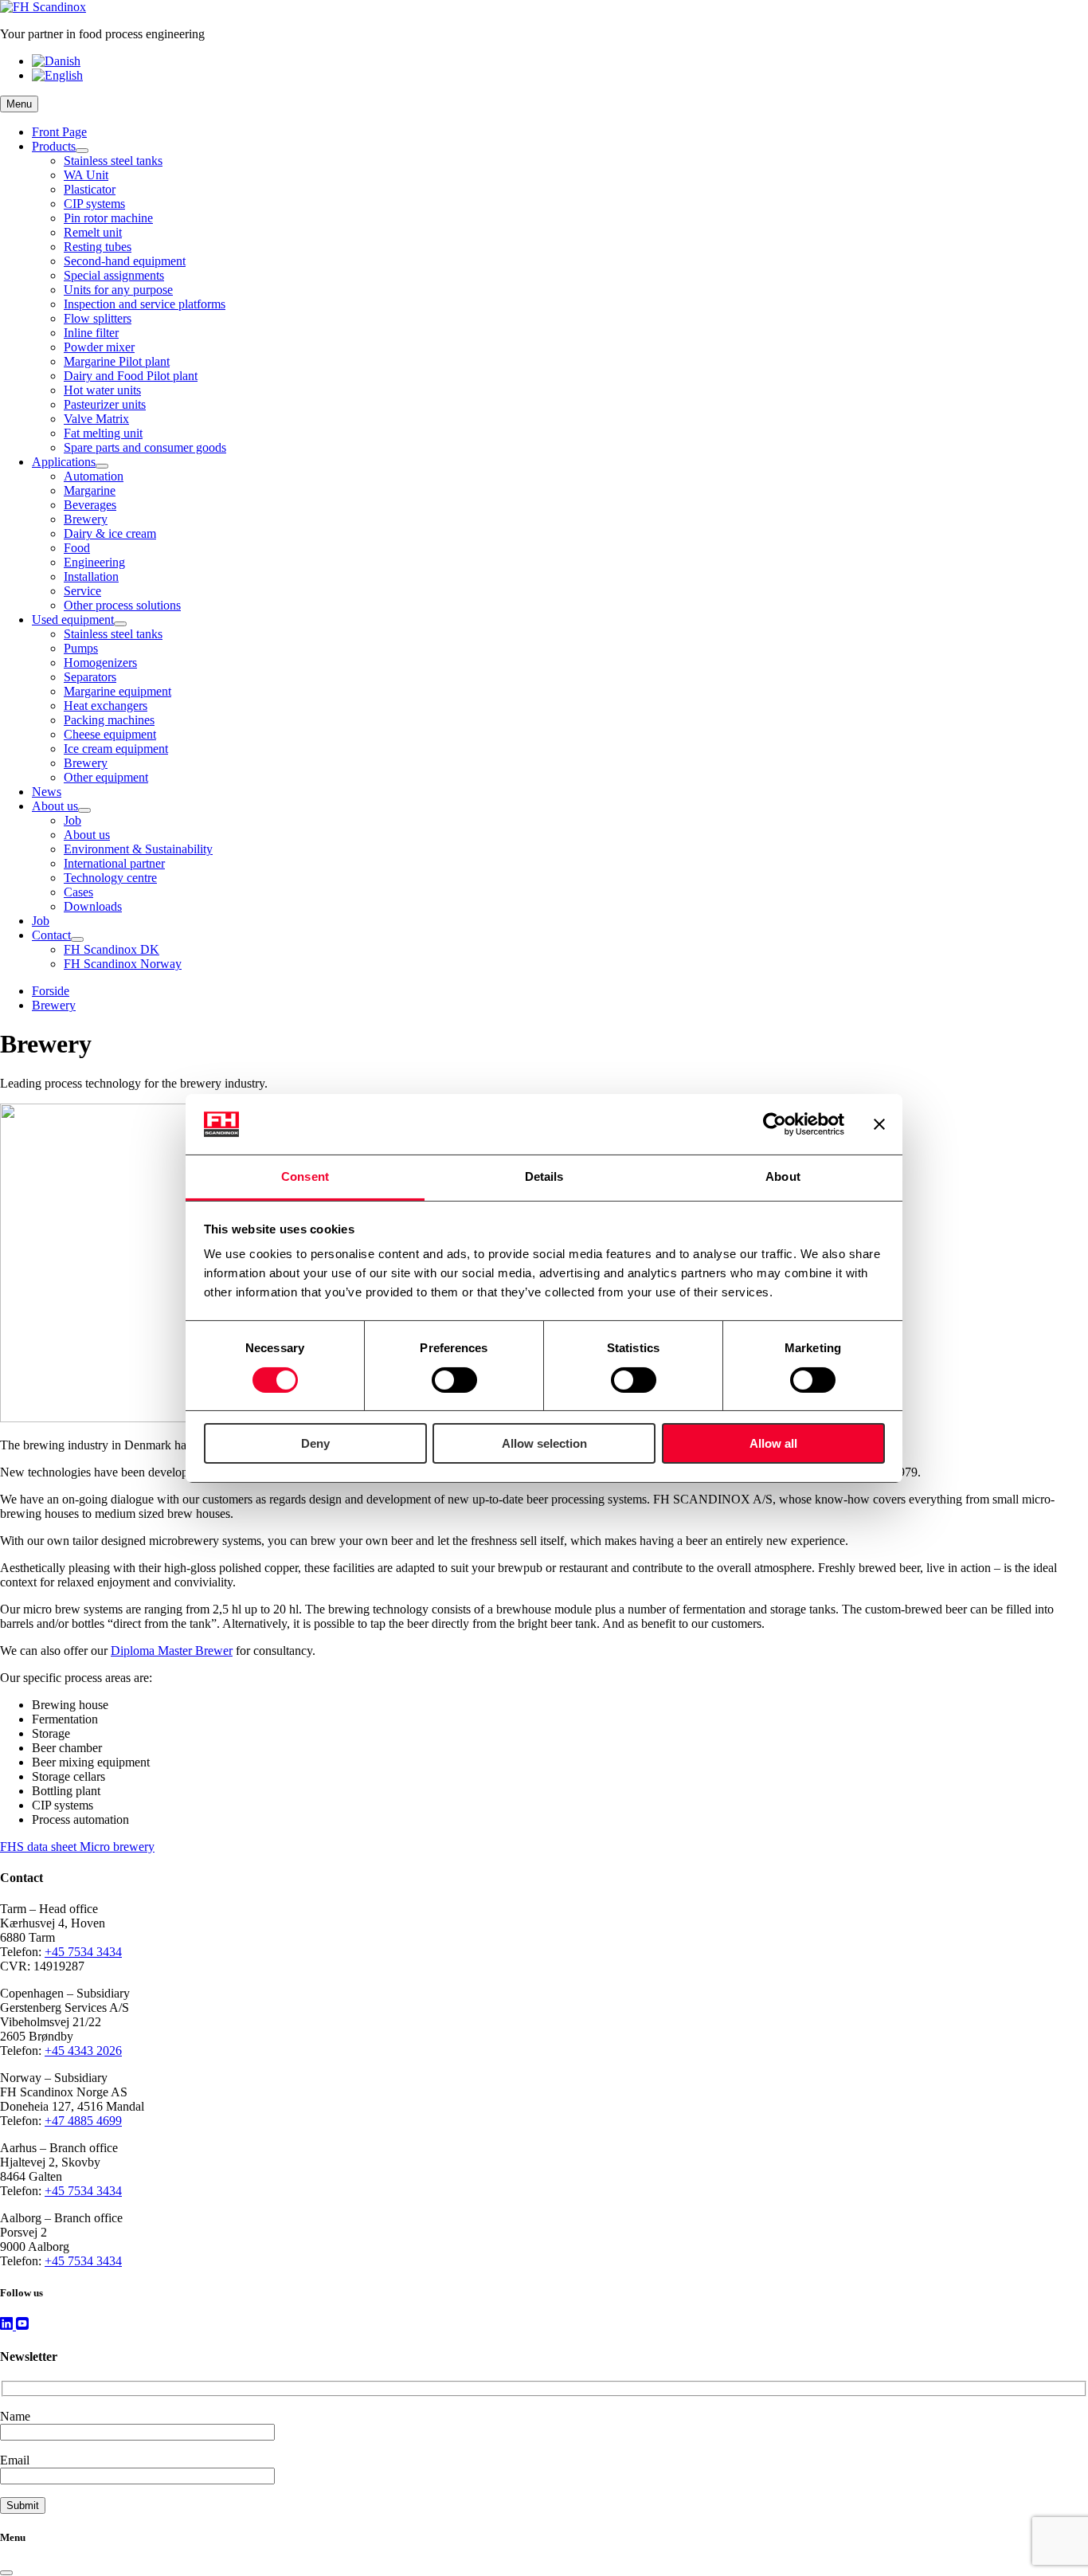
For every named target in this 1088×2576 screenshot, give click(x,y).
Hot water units (102, 390)
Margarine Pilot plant (117, 361)
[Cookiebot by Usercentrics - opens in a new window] (775, 1124)
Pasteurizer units (105, 404)
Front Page (59, 132)
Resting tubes (98, 247)
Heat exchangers (106, 706)
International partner (114, 863)
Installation (91, 576)
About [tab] (783, 1176)
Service (82, 591)
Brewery (86, 519)
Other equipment (106, 777)
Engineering (94, 562)
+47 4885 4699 (83, 2121)
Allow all (773, 1443)
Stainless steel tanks (113, 161)
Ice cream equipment (116, 749)
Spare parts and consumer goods (145, 447)
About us (55, 806)
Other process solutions (122, 605)
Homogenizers (100, 663)
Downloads (93, 906)
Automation (94, 476)
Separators (90, 677)
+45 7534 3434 (83, 1952)
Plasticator (90, 189)
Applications (64, 462)
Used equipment (73, 619)
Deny (315, 1443)
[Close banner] (879, 1124)
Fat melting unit (103, 433)
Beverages (90, 505)
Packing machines (109, 720)
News (47, 792)
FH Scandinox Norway (123, 964)
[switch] (454, 1380)
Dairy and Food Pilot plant (131, 376)
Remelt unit (93, 232)
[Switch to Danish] (56, 61)
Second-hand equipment (125, 261)
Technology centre (110, 878)
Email (15, 2460)
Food (77, 548)
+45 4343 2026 (83, 2051)
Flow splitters (98, 318)
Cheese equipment (110, 734)
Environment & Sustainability (138, 849)
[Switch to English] (57, 75)
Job (72, 820)
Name (15, 2416)
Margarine (90, 490)
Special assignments (114, 275)
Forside (51, 991)
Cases (78, 892)
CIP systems (94, 204)
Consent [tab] (305, 1176)
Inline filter (91, 333)
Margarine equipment (117, 691)
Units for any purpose (118, 290)
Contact (51, 935)
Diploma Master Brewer (172, 1651)
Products (54, 146)
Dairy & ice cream (110, 533)
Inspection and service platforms (145, 304)
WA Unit (86, 175)
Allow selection (544, 1443)
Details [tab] (544, 1176)
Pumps (81, 648)
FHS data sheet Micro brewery (77, 1847)
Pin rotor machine (108, 218)
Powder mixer (99, 347)
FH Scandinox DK (112, 949)
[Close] (6, 2573)
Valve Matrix (96, 419)
